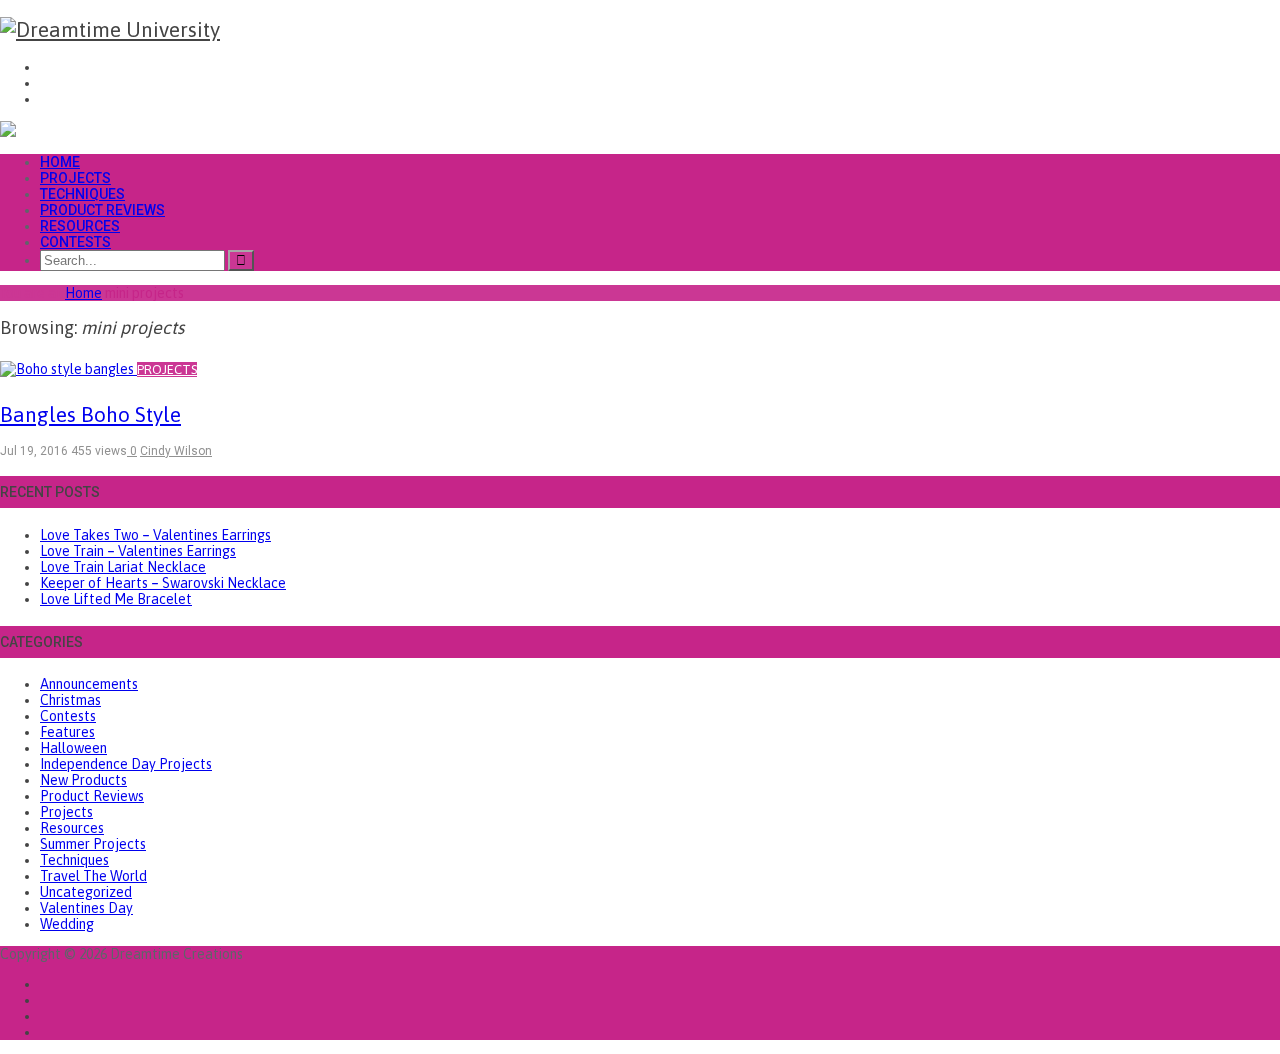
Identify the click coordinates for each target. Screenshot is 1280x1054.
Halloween (73, 748)
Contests (75, 242)
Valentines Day (86, 908)
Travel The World (93, 876)
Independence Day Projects (126, 764)
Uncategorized (86, 892)
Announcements (89, 684)
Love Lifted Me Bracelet (116, 599)
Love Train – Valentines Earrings (138, 551)
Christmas (70, 700)
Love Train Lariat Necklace (123, 567)
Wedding (67, 924)
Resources (80, 226)
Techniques (82, 194)
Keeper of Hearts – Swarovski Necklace (163, 583)
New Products (83, 780)
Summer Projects (93, 844)
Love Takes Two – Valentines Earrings (155, 535)
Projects (75, 178)
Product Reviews (102, 210)
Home (60, 162)
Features (67, 732)
